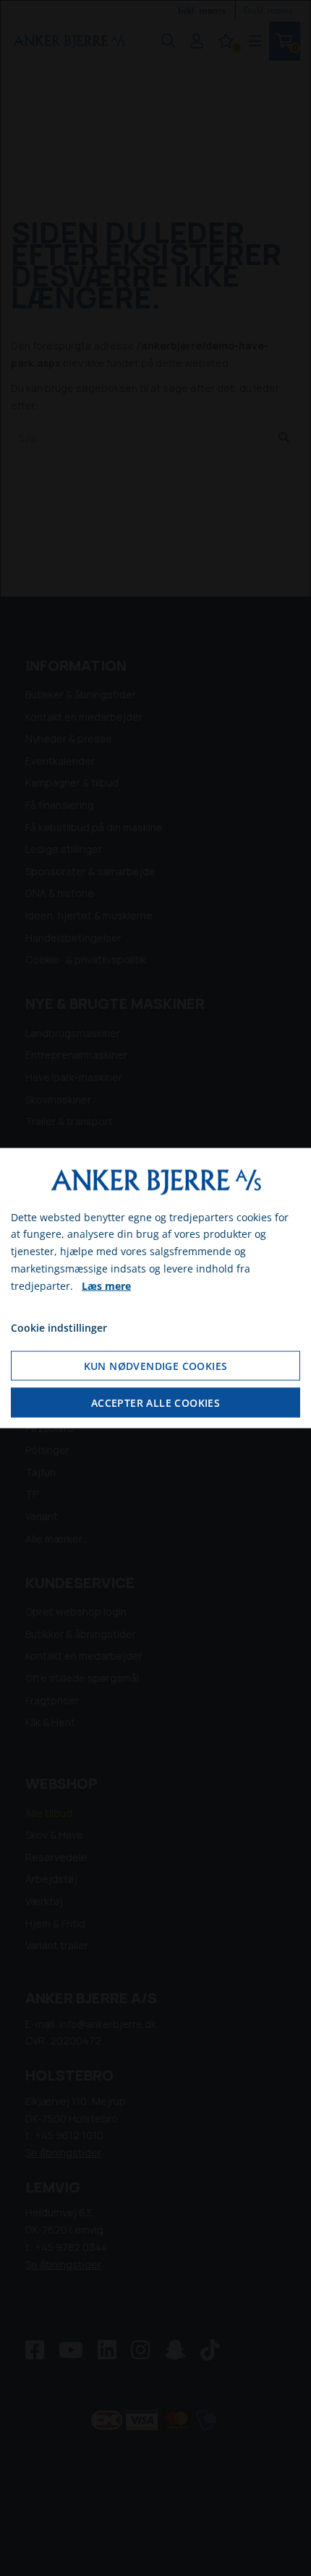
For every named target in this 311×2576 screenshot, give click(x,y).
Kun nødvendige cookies (156, 1366)
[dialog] (155, 1288)
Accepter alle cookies (155, 1403)
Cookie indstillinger (59, 1328)
